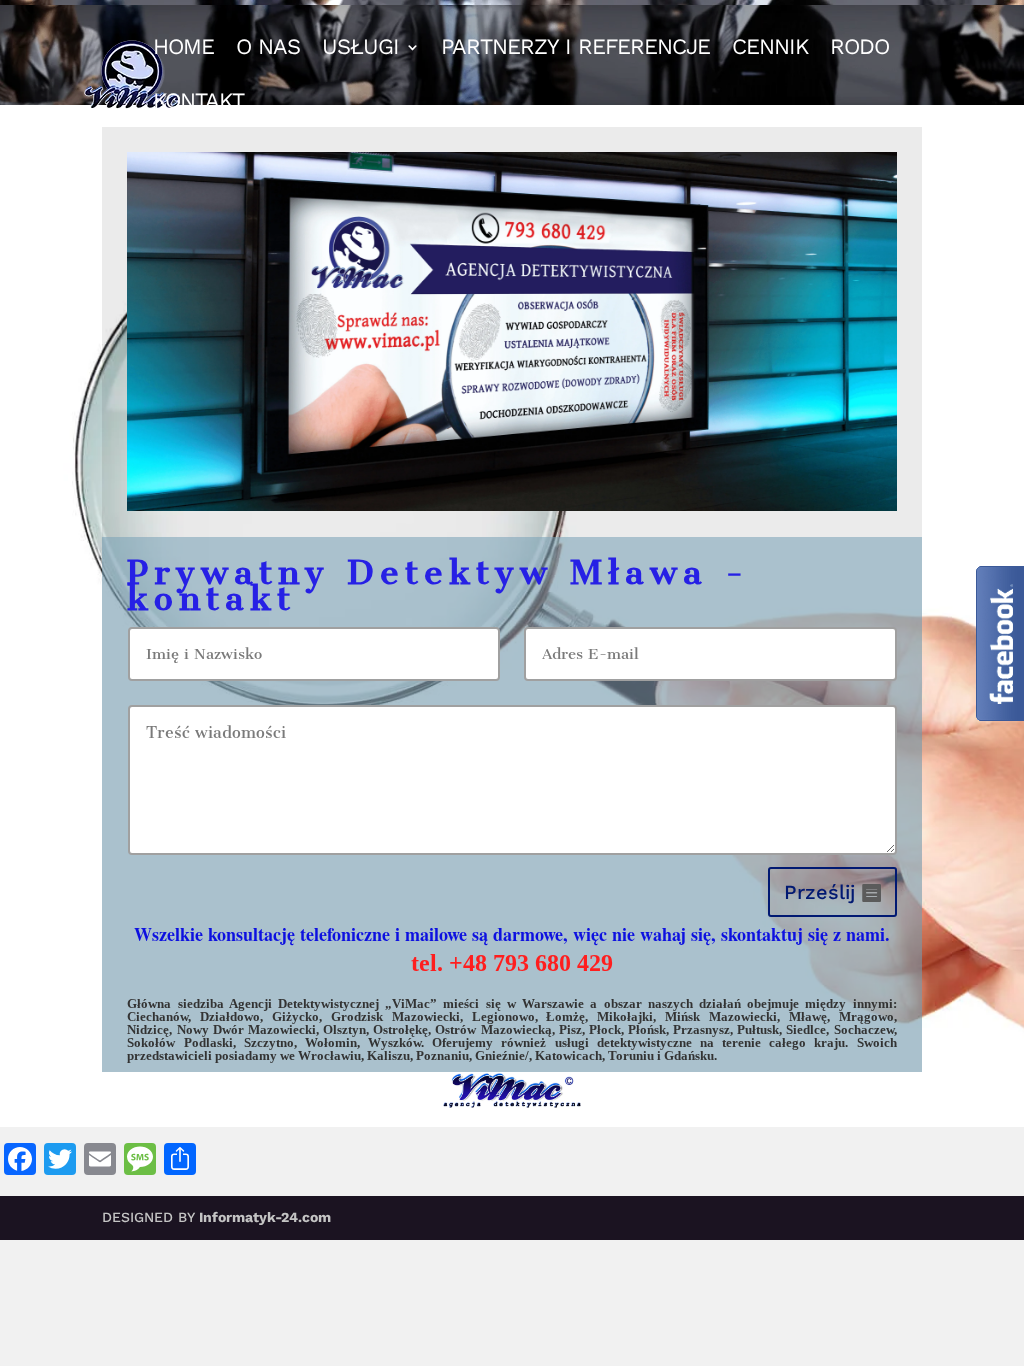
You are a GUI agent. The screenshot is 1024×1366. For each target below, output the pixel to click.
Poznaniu (442, 1055)
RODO (859, 49)
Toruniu (631, 1055)
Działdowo (230, 1016)
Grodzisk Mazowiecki (395, 1016)
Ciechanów (157, 1016)
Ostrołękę (400, 1029)
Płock (605, 1029)
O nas (268, 49)
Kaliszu (388, 1055)
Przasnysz (701, 1029)
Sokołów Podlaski (179, 1042)
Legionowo (503, 1016)
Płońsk (647, 1029)
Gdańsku (689, 1055)
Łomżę (565, 1016)
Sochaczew (864, 1029)
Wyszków (394, 1042)
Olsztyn (344, 1029)
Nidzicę (148, 1029)
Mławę (808, 1016)
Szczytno (269, 1042)
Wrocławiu (329, 1055)
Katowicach (568, 1055)
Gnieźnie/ (502, 1055)
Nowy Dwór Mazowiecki (246, 1029)
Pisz (570, 1029)
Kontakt (198, 103)
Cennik (770, 49)
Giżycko (295, 1016)
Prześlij (819, 892)
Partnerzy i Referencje (575, 49)
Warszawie (553, 1003)
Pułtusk (758, 1029)
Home (183, 49)
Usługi (360, 49)
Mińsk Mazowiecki (721, 1016)
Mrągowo (866, 1016)
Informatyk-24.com (265, 1217)
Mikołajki (625, 1016)
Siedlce (806, 1029)
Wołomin (331, 1042)
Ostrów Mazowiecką (493, 1029)
